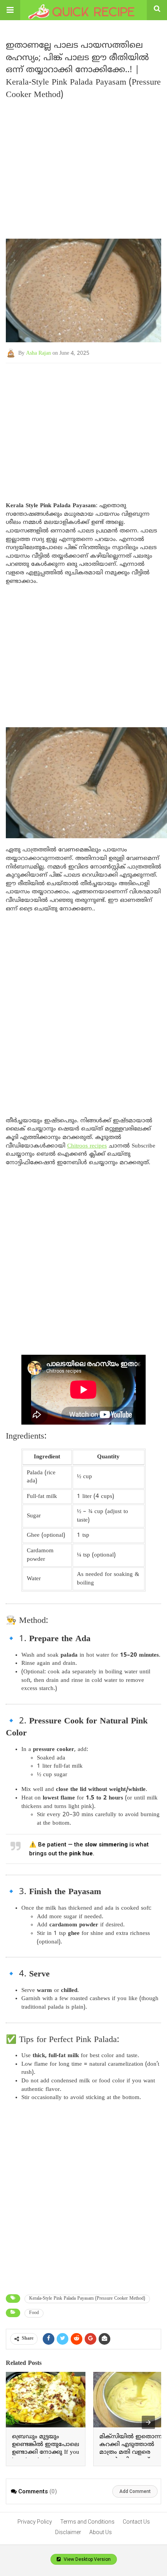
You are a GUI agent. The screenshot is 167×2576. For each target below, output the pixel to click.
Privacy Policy (35, 2522)
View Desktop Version (87, 2559)
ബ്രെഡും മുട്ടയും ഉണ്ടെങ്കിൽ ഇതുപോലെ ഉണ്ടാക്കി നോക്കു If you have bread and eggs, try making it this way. (46, 2452)
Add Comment (135, 2491)
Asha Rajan (38, 353)
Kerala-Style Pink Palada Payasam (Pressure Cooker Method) (87, 2299)
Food (34, 2313)
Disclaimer (68, 2532)
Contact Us (136, 2522)
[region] (83, 425)
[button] (10, 10)
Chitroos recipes (87, 1146)
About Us (101, 2532)
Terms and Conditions (87, 2522)
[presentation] (148, 2422)
